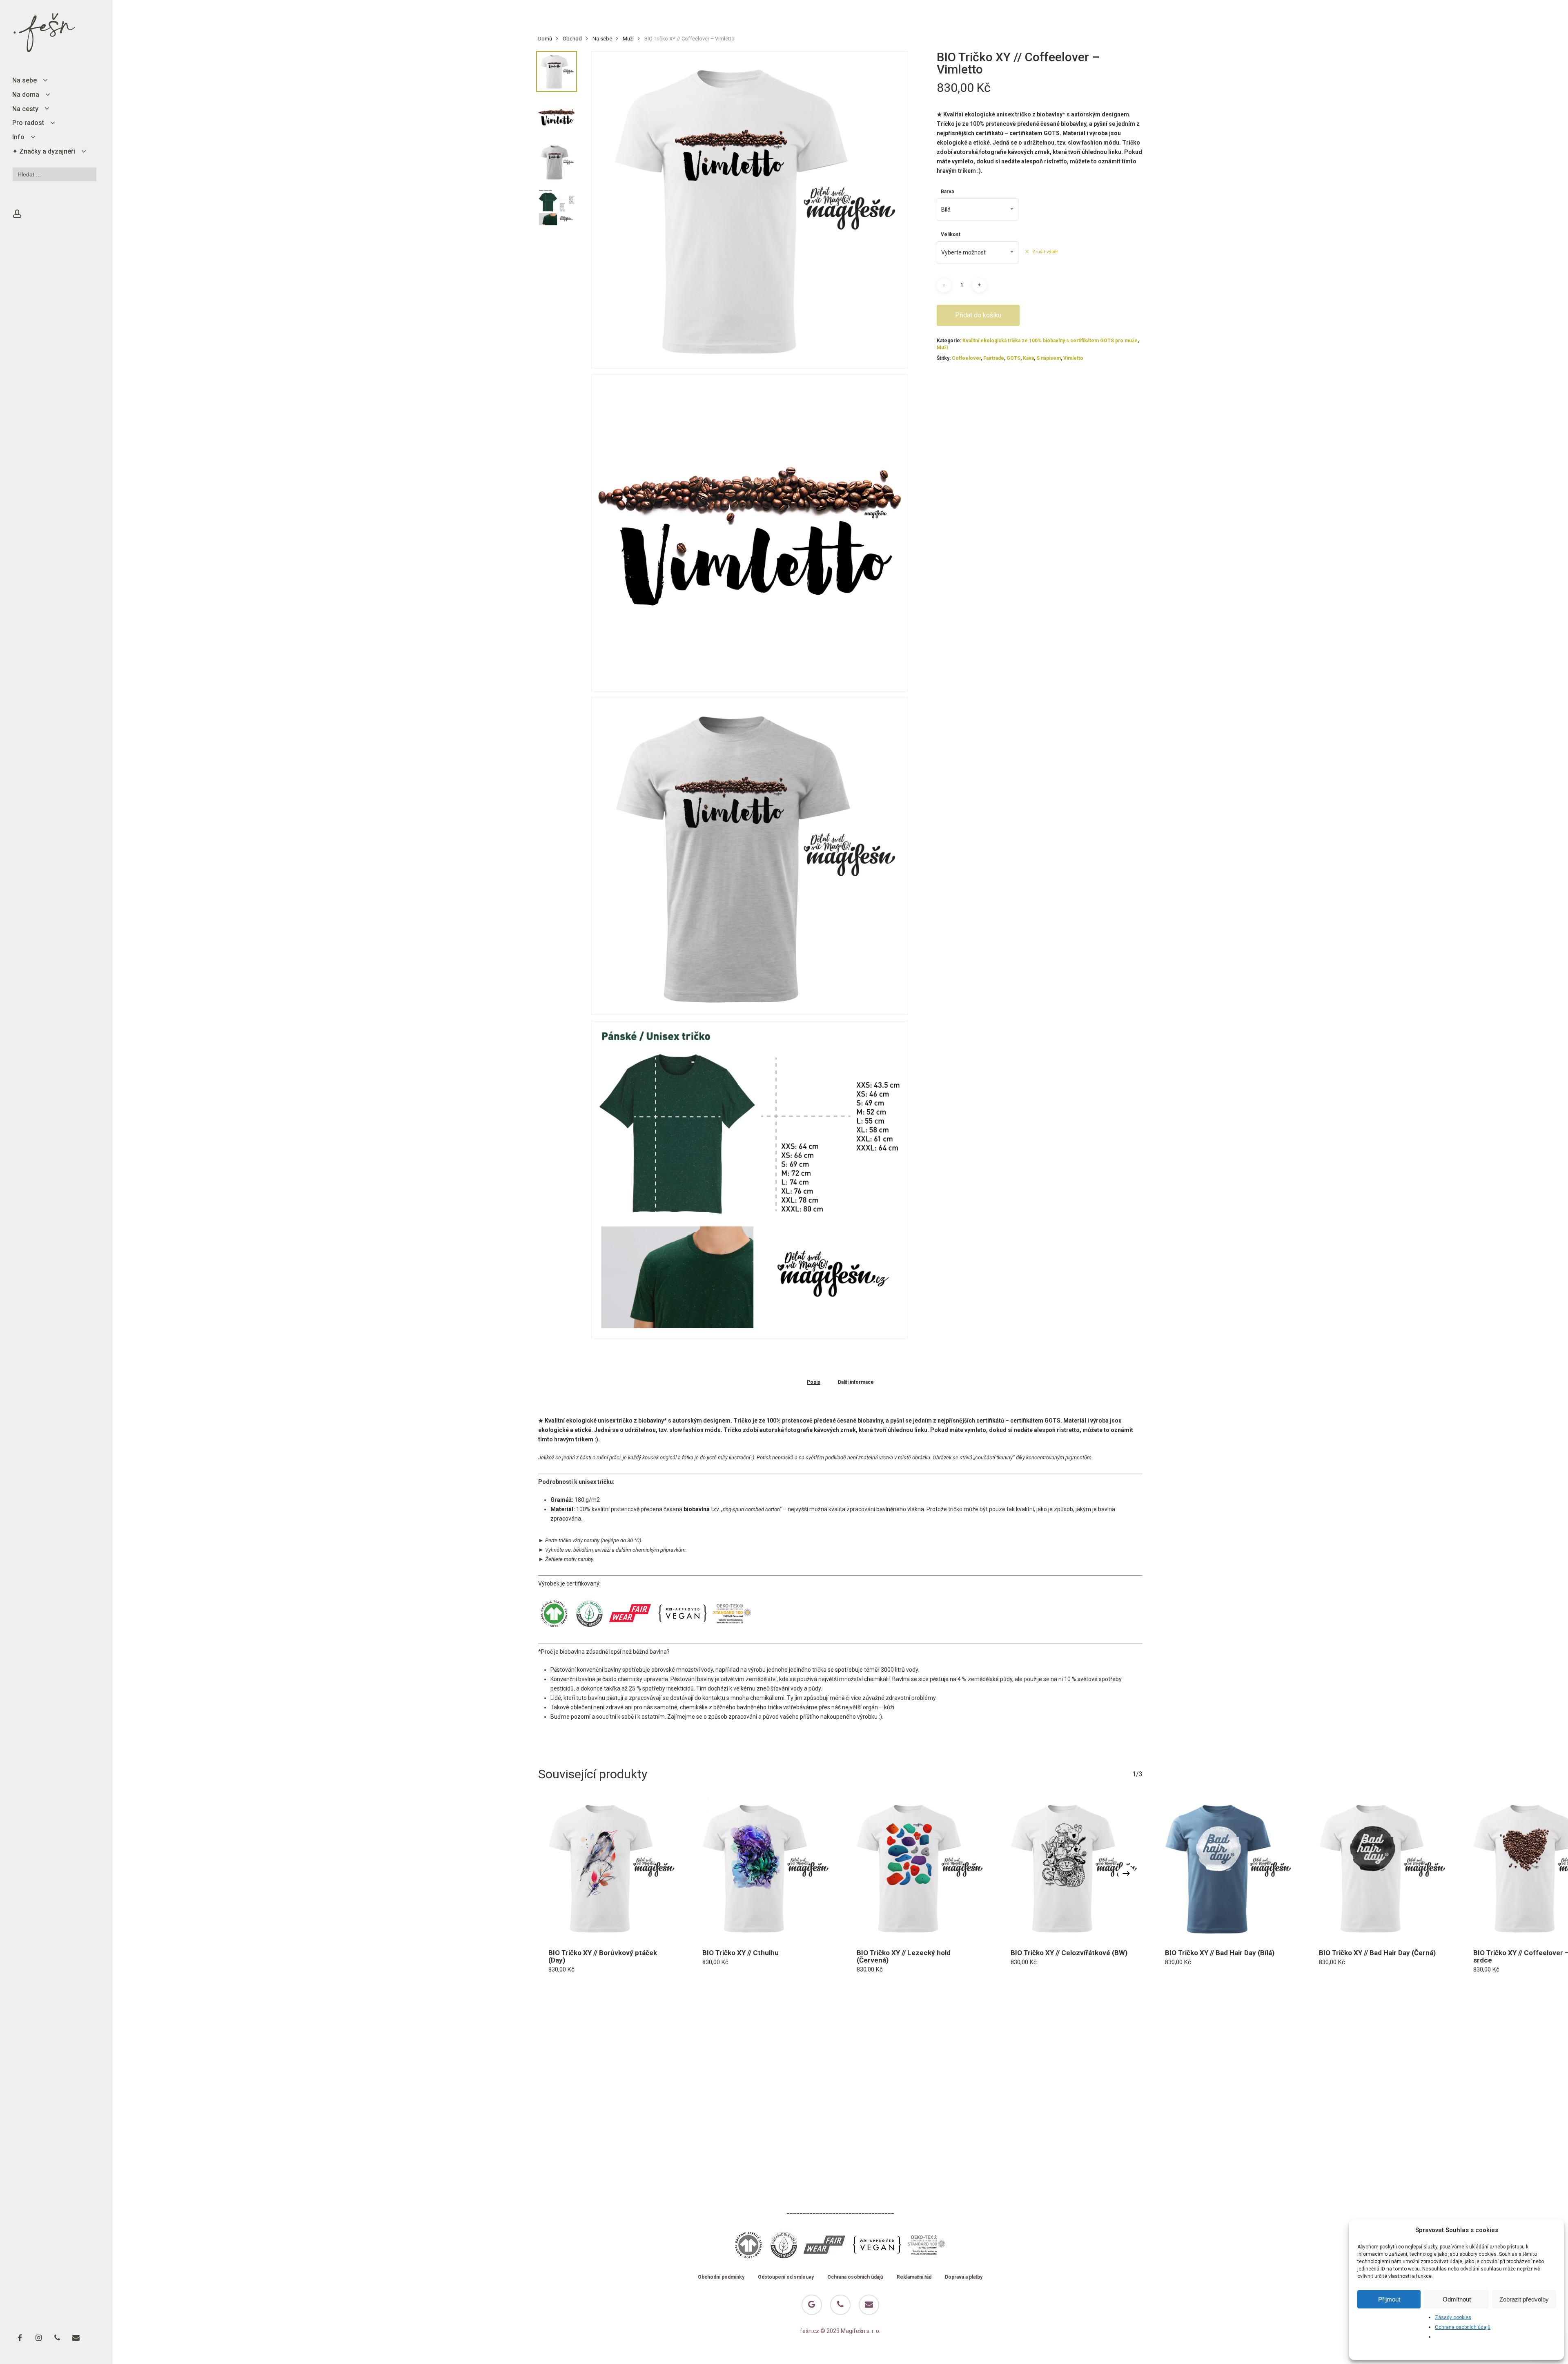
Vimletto (1073, 358)
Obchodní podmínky (721, 2277)
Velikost (951, 234)
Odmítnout (1457, 2299)
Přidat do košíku (978, 315)
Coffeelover (966, 358)
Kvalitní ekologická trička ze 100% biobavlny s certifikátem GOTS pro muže (1050, 341)
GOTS (1013, 358)
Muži (628, 39)
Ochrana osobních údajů (1463, 2327)
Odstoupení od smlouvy (786, 2277)
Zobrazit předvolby (1524, 2299)
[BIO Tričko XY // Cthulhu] (763, 1868)
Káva (1028, 358)
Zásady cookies (1453, 2317)
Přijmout (1389, 2299)
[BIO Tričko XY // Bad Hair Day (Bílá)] (1226, 1868)
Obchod (572, 39)
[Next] (1126, 1873)
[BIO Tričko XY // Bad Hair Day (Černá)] (1380, 1868)
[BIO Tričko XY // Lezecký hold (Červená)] (918, 1868)
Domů (545, 39)
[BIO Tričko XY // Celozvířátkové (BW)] (1071, 1868)
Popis (814, 1382)
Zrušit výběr (1045, 252)
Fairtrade (994, 358)
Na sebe (602, 39)
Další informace (856, 1382)
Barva (947, 192)
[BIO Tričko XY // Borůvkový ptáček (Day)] (609, 1868)
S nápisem (1049, 358)
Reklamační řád (914, 2277)
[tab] (814, 1382)
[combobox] (978, 210)
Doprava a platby (964, 2277)
